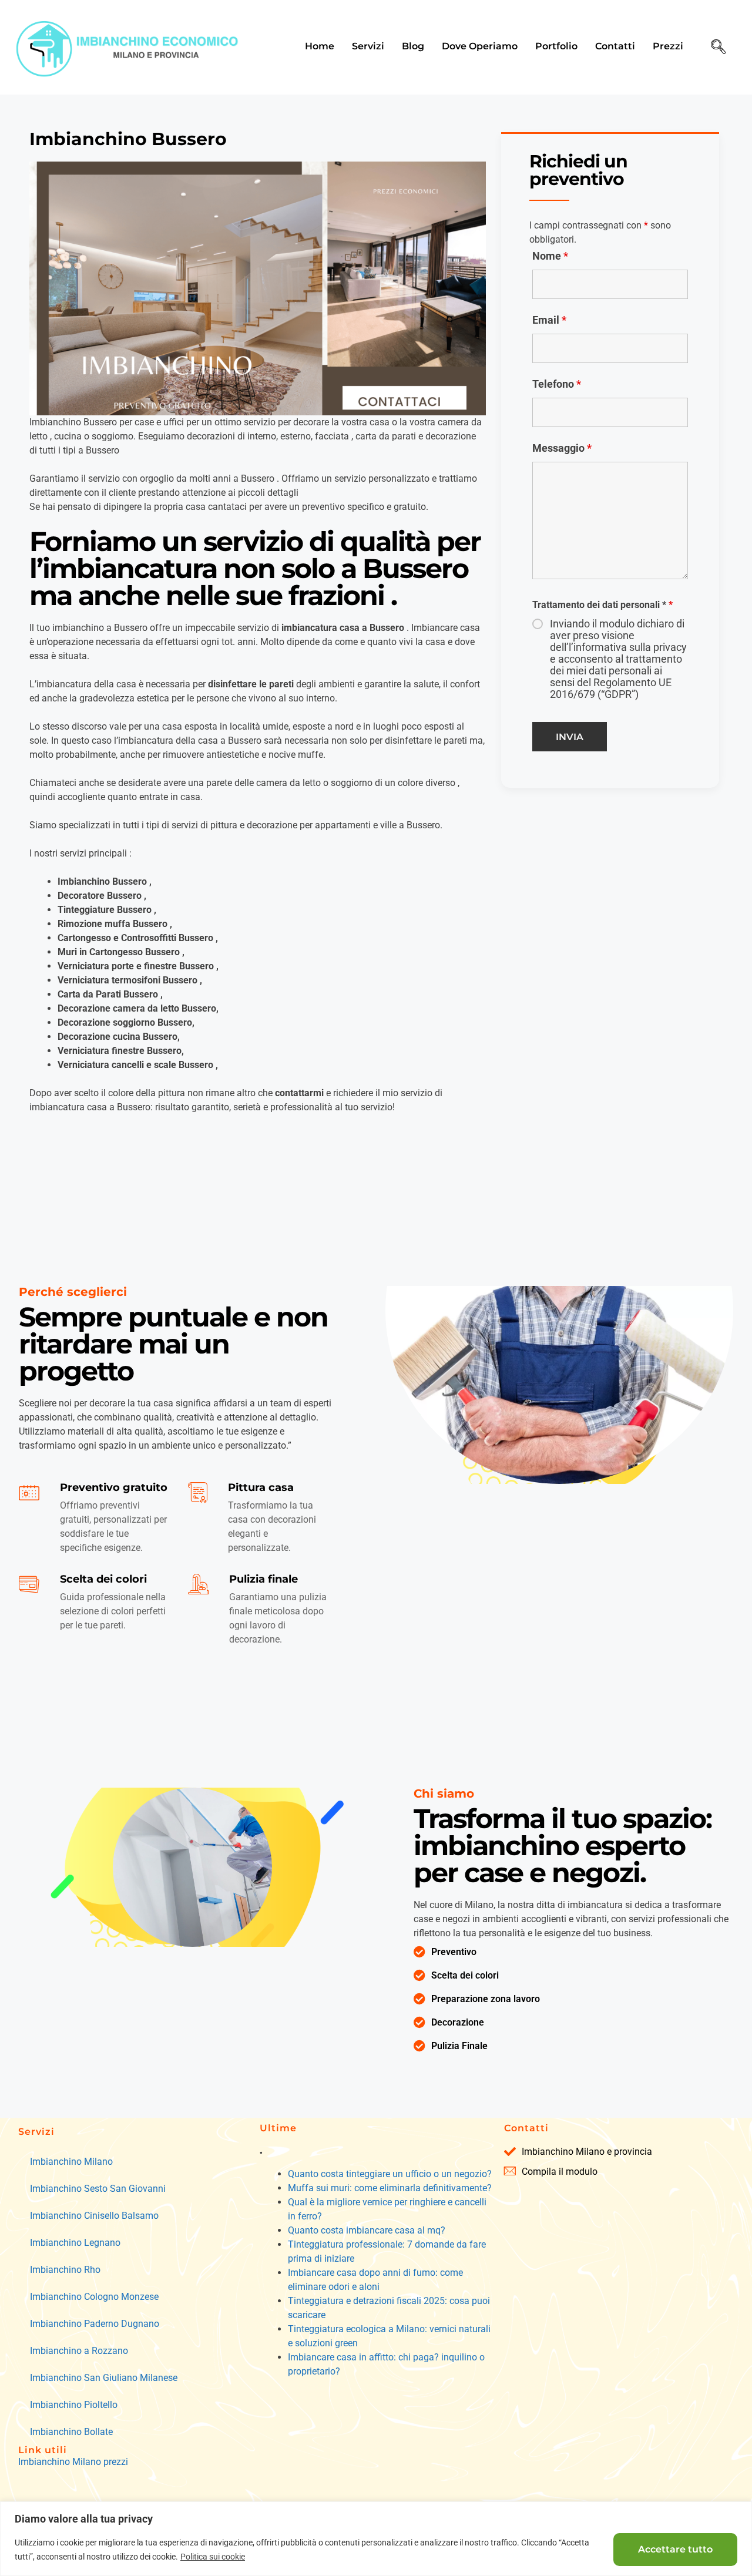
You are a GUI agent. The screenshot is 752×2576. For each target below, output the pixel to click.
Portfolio (556, 46)
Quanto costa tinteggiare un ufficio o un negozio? (390, 2174)
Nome (550, 256)
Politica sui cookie (213, 2557)
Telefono (557, 384)
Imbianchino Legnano (75, 2243)
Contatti (615, 46)
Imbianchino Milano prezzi (73, 2462)
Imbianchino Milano (71, 2162)
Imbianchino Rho (65, 2270)
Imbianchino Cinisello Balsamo (94, 2216)
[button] (719, 48)
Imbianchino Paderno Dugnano (95, 2324)
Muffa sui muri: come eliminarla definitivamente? (390, 2188)
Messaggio (562, 448)
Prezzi (668, 46)
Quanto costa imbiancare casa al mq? (367, 2230)
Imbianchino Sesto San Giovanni (98, 2189)
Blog (413, 46)
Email (549, 320)
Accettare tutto (675, 2549)
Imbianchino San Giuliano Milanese (104, 2378)
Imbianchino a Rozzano (79, 2351)
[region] (376, 2539)
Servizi (368, 46)
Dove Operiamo (480, 46)
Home (320, 46)
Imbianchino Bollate (71, 2432)
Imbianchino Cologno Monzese (94, 2297)
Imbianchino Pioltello (74, 2405)
